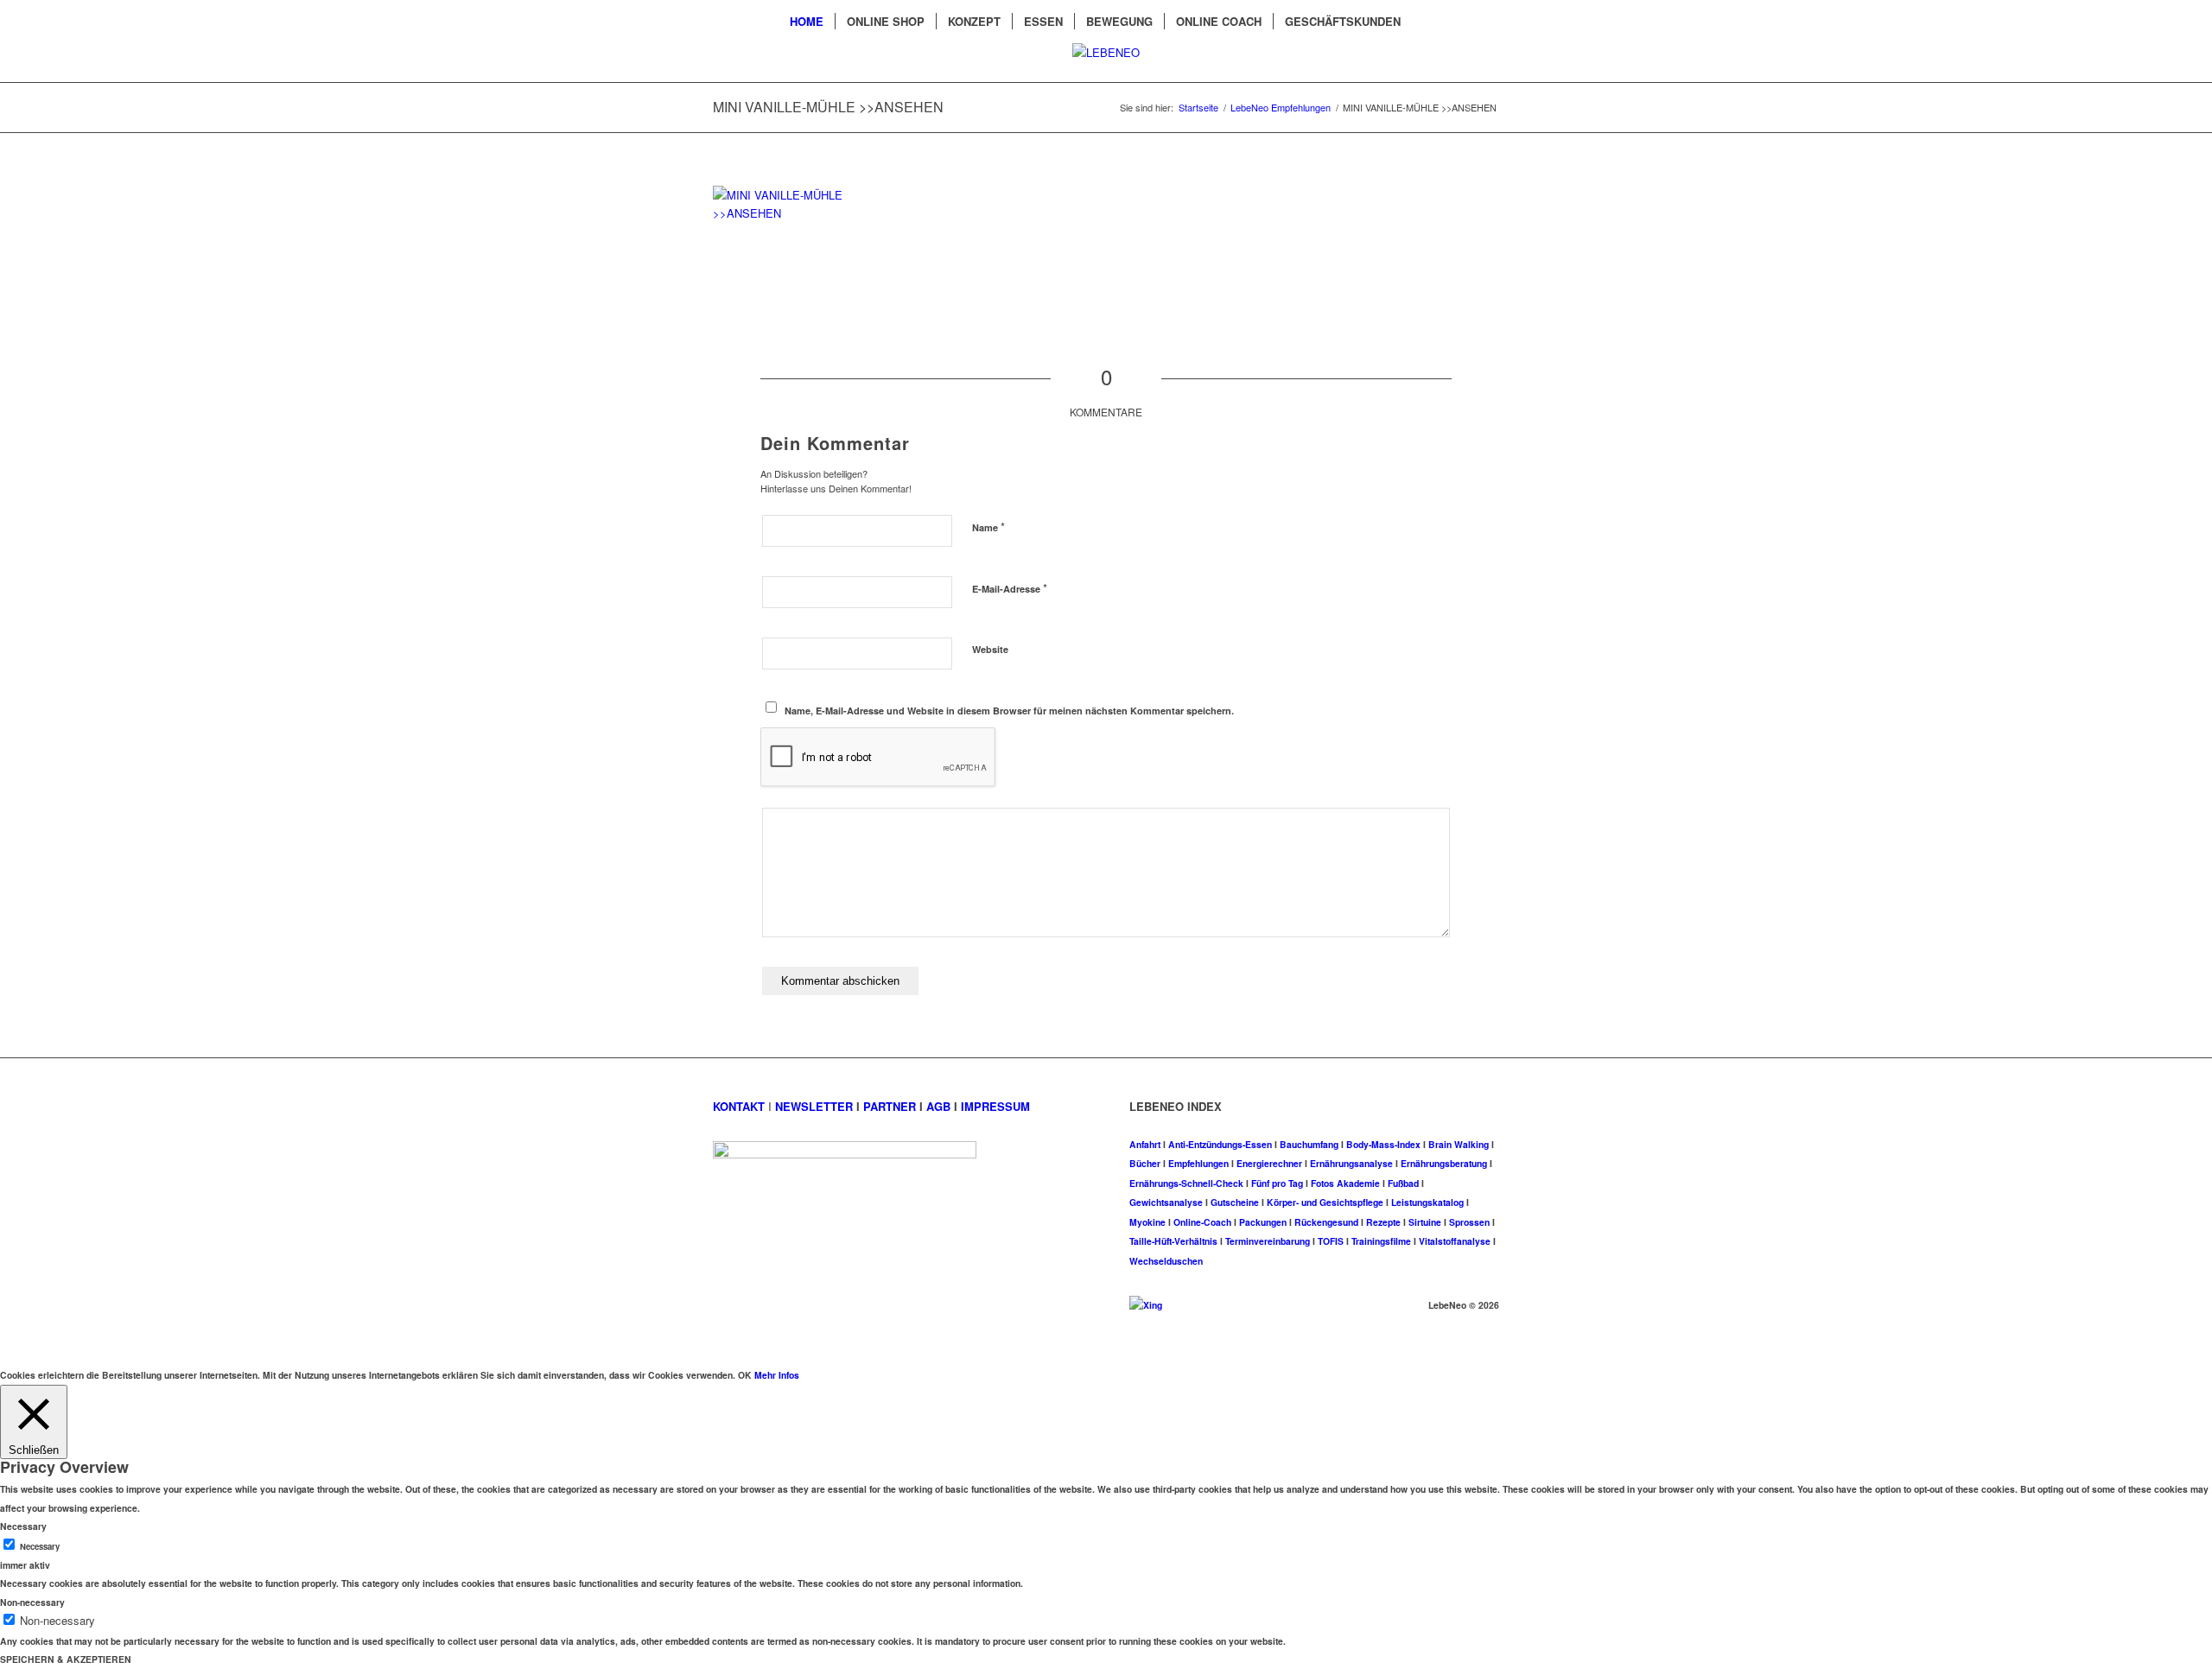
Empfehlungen (1198, 1163)
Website (990, 649)
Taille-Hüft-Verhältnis (1173, 1241)
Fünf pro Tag (1277, 1183)
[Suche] (1423, 22)
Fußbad (1403, 1183)
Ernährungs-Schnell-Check (1186, 1183)
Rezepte (1383, 1222)
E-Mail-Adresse (1010, 588)
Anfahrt (1145, 1144)
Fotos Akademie (1345, 1183)
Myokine (1147, 1222)
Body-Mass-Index (1383, 1144)
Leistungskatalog (1427, 1202)
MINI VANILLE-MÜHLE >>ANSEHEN (828, 107)
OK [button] (745, 1375)
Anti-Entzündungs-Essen (1220, 1144)
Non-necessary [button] (32, 1602)
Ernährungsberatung (1444, 1163)
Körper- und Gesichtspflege (1325, 1202)
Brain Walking (1459, 1144)
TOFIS (1331, 1241)
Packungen (1263, 1222)
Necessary (40, 1546)
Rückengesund (1326, 1222)
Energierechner (1269, 1163)
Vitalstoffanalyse (1455, 1241)
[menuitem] (807, 22)
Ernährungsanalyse (1351, 1163)
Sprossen (1469, 1222)
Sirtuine (1425, 1222)
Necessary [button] (23, 1526)
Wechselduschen (1166, 1261)
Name (988, 527)
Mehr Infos (777, 1375)
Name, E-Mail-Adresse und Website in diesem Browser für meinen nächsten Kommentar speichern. (1009, 711)
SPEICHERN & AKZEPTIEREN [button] (66, 1659)
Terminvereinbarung (1268, 1241)
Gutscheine (1235, 1202)
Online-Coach (1202, 1222)
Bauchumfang (1309, 1144)
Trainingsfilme (1381, 1241)
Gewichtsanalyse (1166, 1202)
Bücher (1145, 1163)
